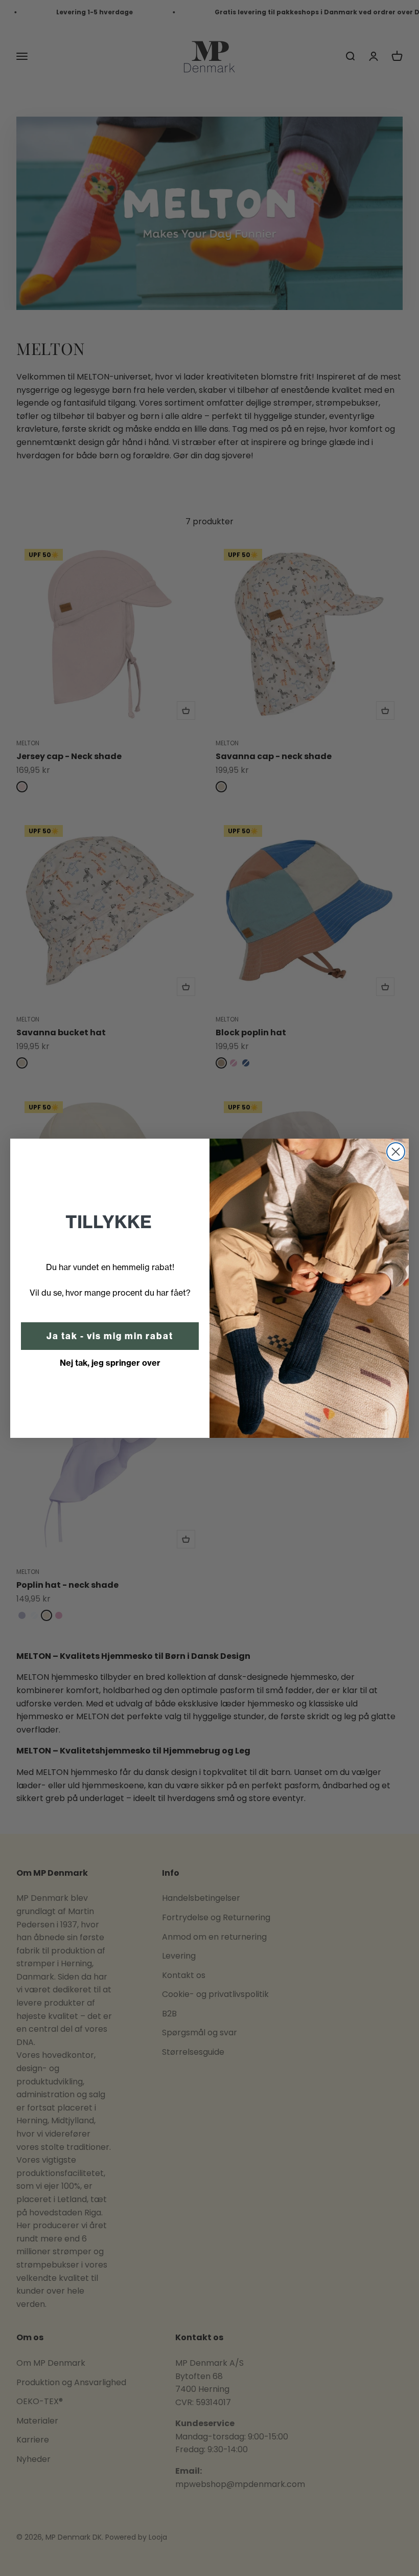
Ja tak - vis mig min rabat (110, 1336)
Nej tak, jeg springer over (110, 1363)
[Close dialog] (396, 1152)
